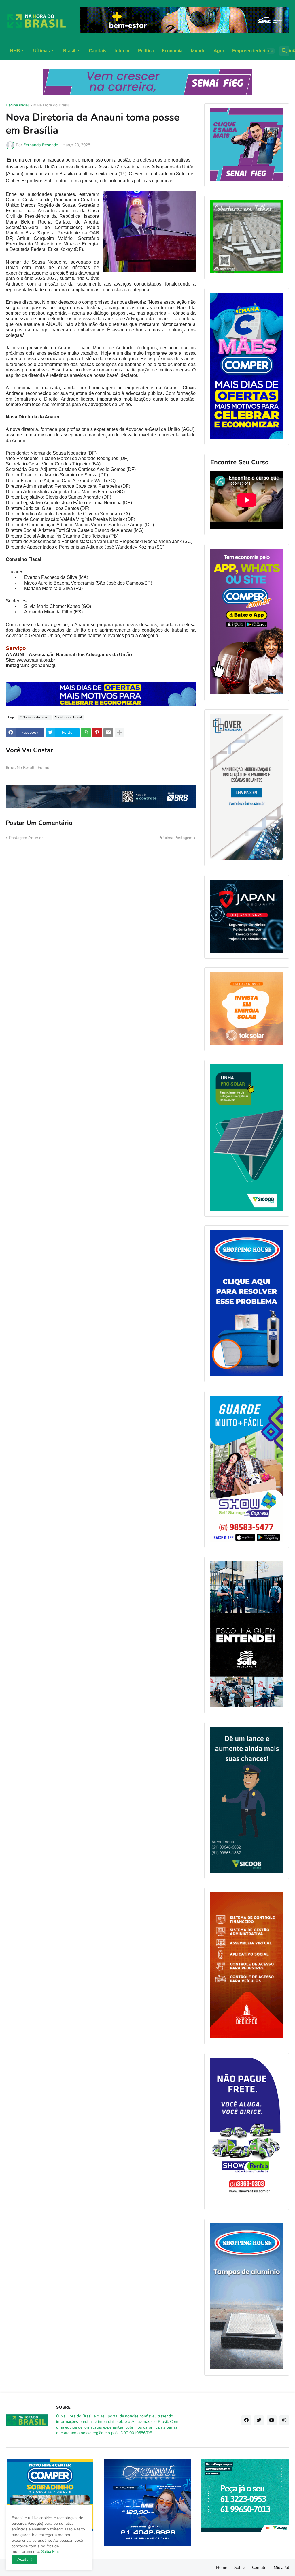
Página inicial (17, 106)
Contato (259, 2567)
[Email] (108, 733)
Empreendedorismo (253, 51)
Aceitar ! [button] (24, 2559)
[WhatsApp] (86, 733)
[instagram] (284, 2420)
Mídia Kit (281, 2567)
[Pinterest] (97, 733)
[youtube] (272, 2420)
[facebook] (246, 2420)
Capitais (98, 51)
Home (222, 2567)
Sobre (240, 2567)
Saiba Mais (50, 2552)
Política (146, 51)
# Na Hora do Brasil (51, 106)
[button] (270, 51)
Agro (219, 51)
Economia (172, 51)
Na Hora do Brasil (68, 717)
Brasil (69, 51)
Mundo (198, 51)
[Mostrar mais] (120, 733)
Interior (122, 51)
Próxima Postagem (175, 838)
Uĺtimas (41, 51)
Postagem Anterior (26, 838)
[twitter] (259, 2420)
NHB (15, 51)
